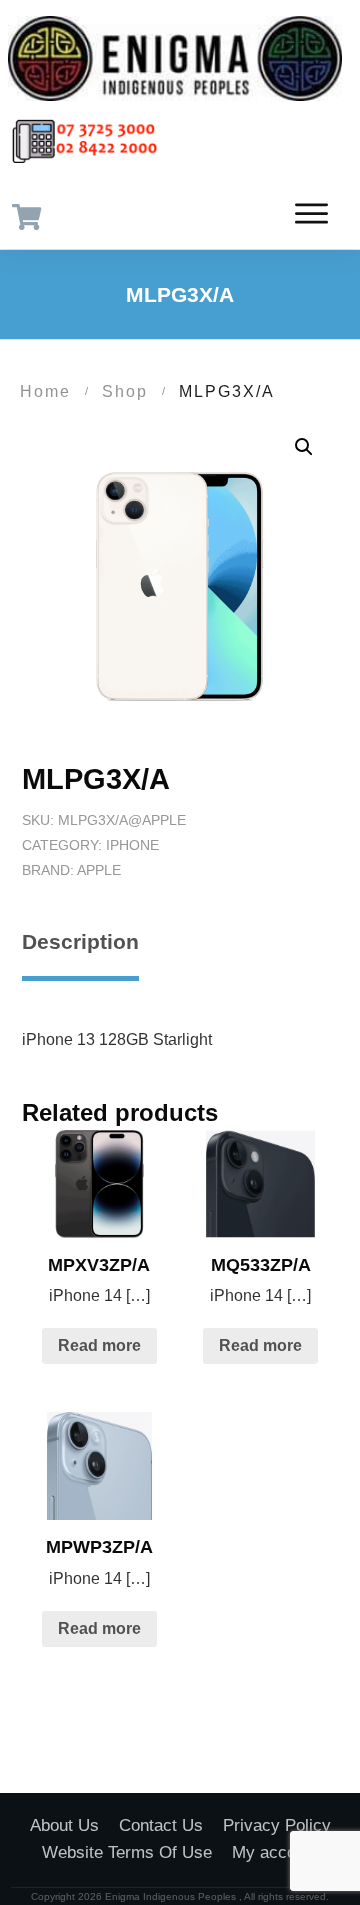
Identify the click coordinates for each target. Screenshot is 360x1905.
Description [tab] (80, 941)
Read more (99, 1345)
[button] (304, 447)
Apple (99, 870)
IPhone (132, 845)
